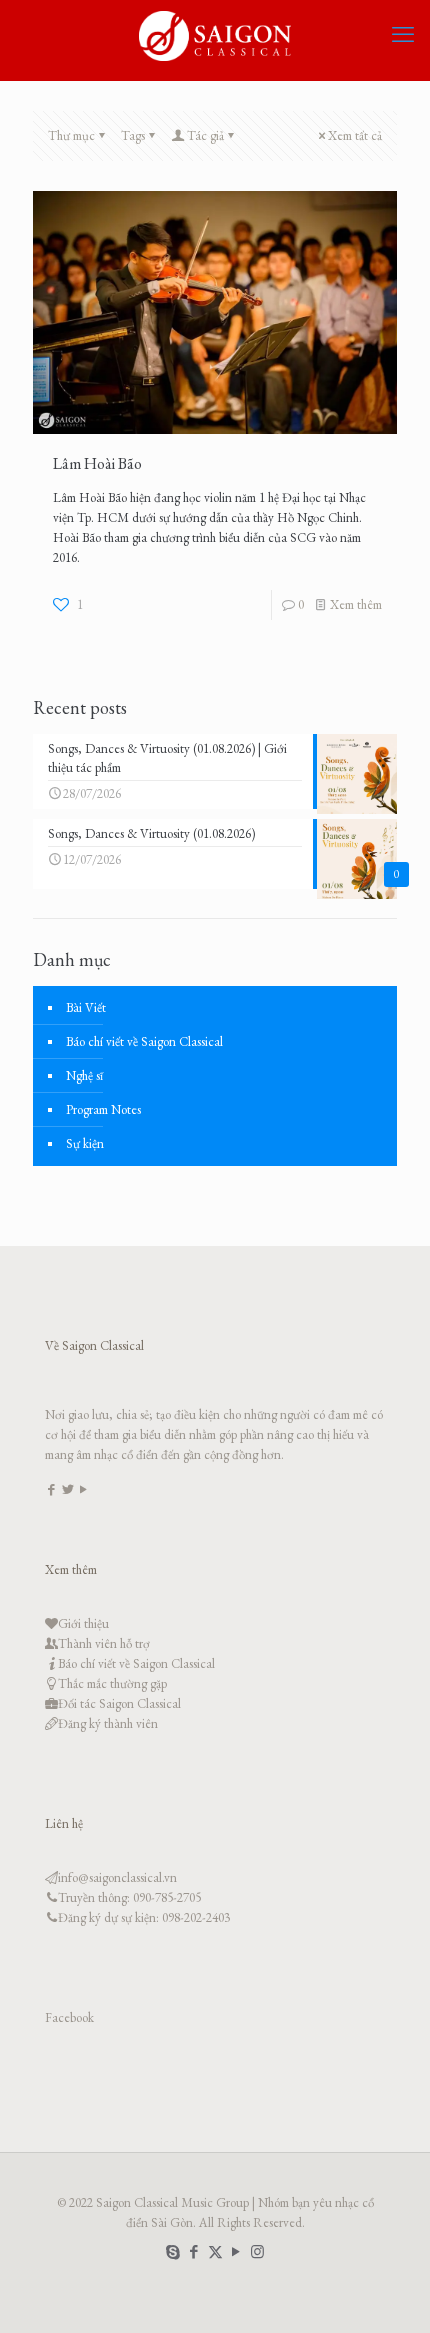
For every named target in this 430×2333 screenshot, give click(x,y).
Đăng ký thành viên (108, 1723)
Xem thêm (356, 604)
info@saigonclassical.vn (117, 1877)
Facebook (69, 2017)
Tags (133, 135)
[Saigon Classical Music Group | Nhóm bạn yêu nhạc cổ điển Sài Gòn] (215, 35)
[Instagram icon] (257, 2251)
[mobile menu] (403, 35)
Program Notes (103, 1109)
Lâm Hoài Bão (97, 463)
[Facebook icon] (194, 2251)
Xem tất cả (355, 135)
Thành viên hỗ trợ (104, 1643)
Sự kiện (85, 1143)
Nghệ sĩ (84, 1075)
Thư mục (71, 135)
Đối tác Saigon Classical (119, 1703)
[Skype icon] (173, 2251)
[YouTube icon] (236, 2251)
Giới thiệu (83, 1623)
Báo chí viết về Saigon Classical (144, 1041)
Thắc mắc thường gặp (112, 1683)
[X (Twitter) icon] (215, 2251)
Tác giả (205, 135)
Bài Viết (86, 1007)
